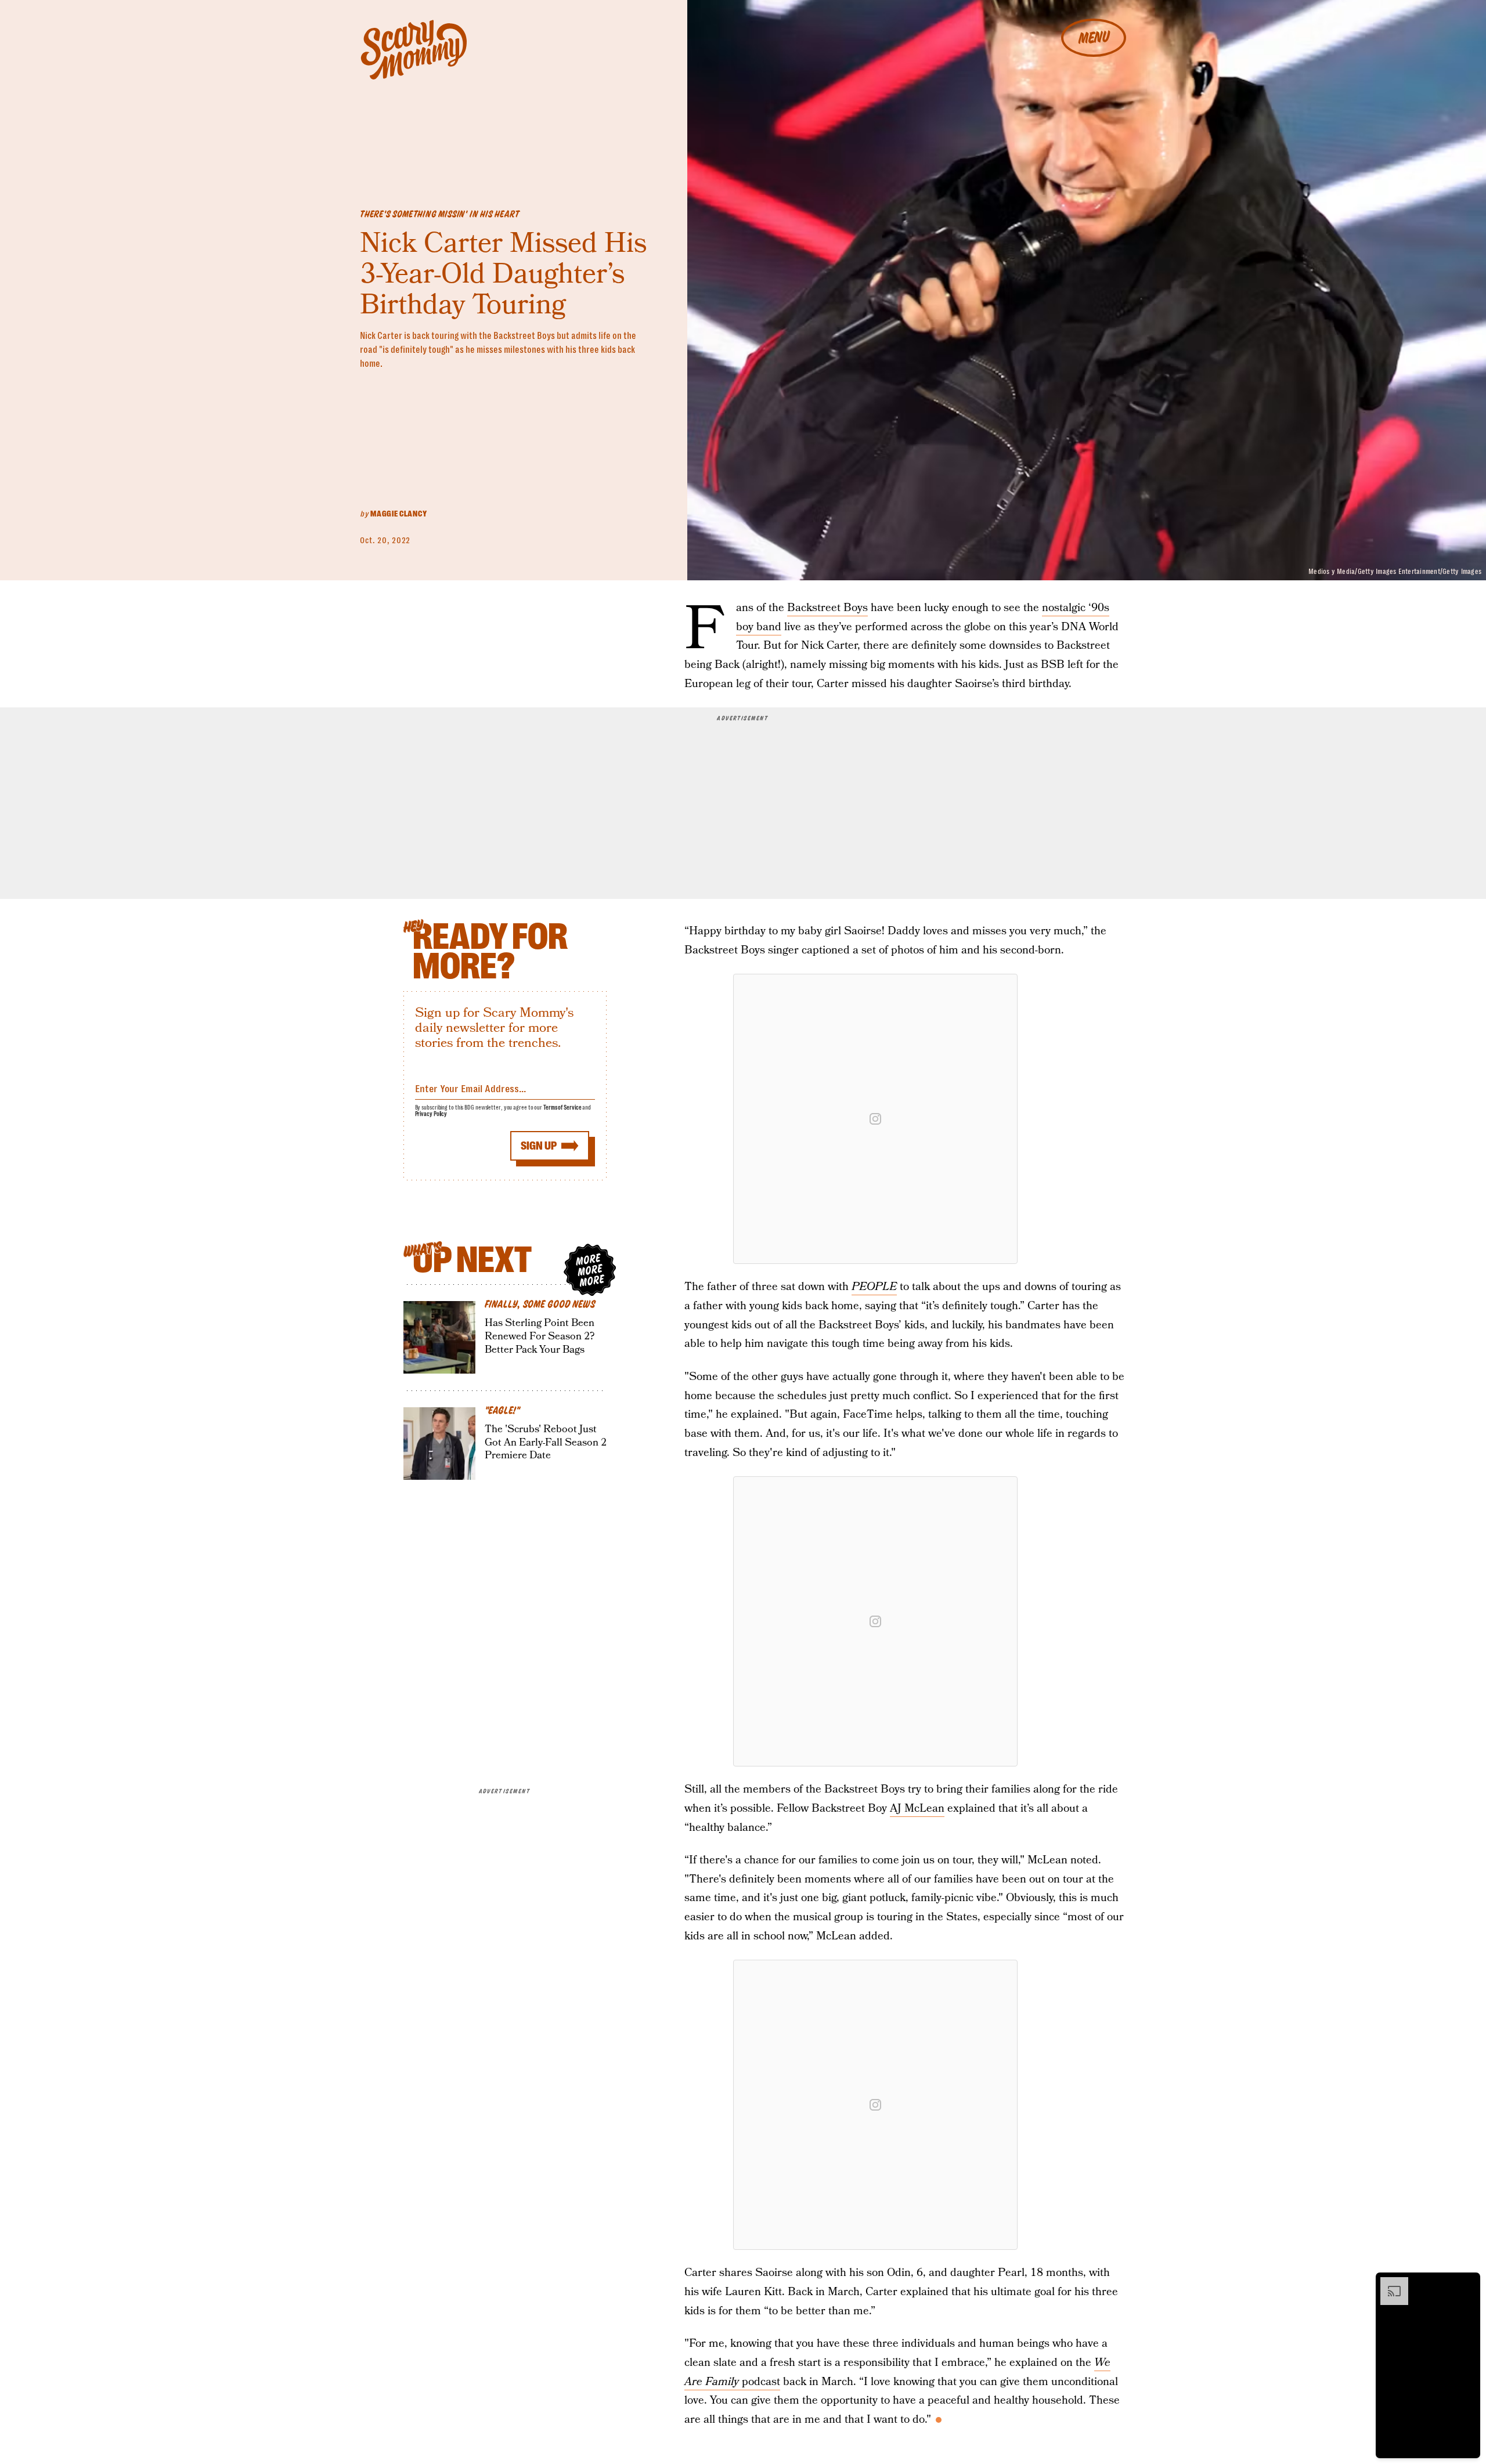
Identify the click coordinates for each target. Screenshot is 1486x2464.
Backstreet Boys (827, 608)
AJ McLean (917, 1809)
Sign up (539, 1146)
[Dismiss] (1467, 2283)
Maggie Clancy (398, 514)
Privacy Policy (431, 1114)
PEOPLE (874, 1287)
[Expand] (1388, 2283)
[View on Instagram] (875, 1119)
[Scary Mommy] (414, 50)
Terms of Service (562, 1108)
